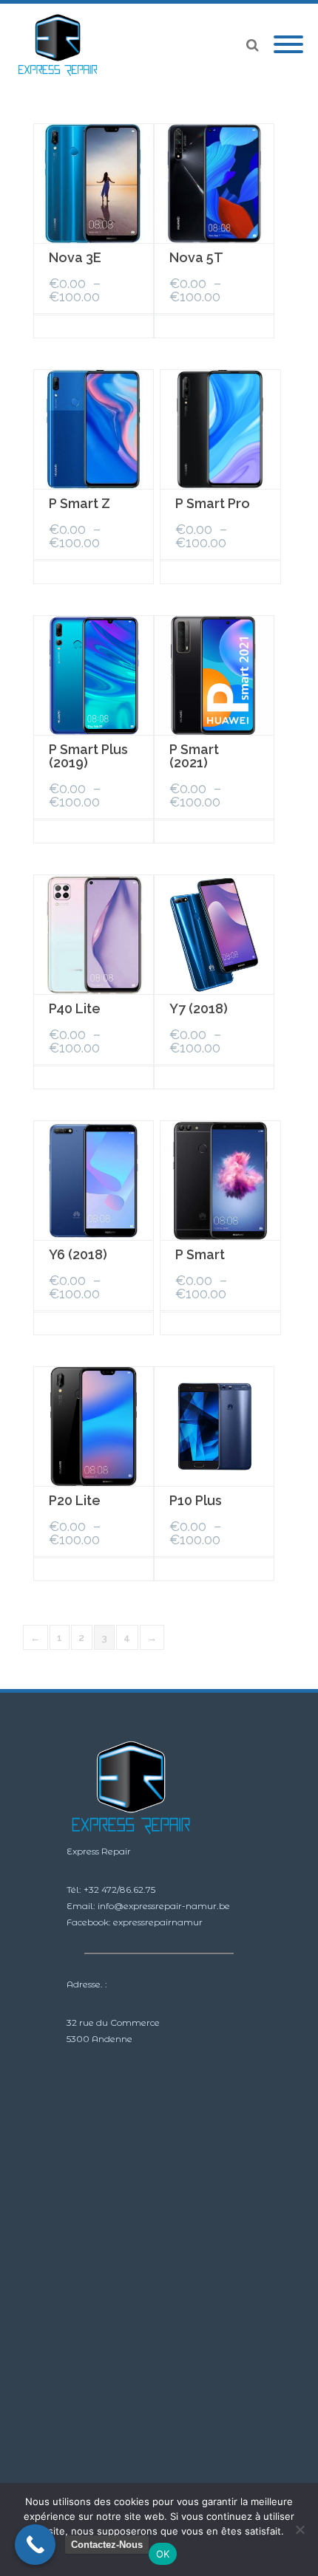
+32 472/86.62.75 (119, 1890)
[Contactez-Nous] (35, 2545)
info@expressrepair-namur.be (164, 1906)
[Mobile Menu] (288, 45)
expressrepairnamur (158, 1922)
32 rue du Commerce (113, 2022)
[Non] (300, 2529)
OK (163, 2554)
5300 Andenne (99, 2039)
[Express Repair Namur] (61, 45)
